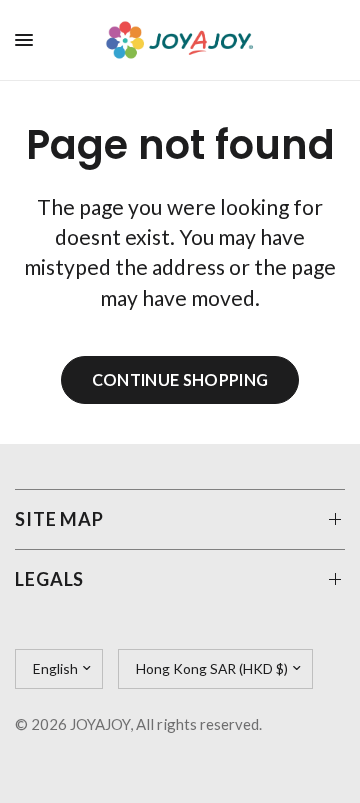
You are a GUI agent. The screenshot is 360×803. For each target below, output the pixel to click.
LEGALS (49, 579)
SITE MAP (59, 519)
